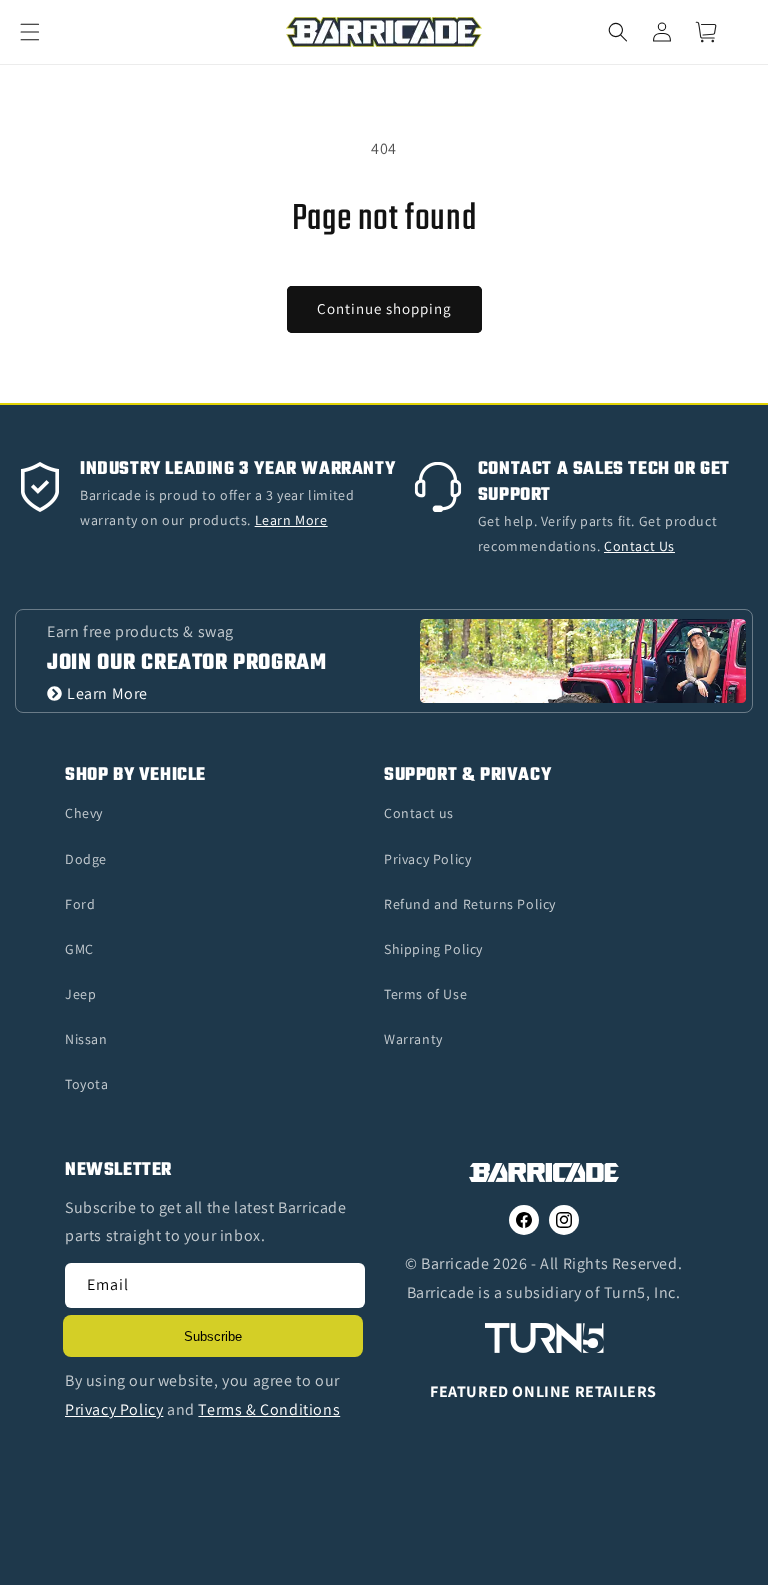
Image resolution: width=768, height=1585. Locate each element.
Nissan (86, 1039)
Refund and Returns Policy (470, 904)
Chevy (84, 813)
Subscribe (213, 1336)
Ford (80, 904)
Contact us (419, 813)
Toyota (87, 1084)
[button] (42, 32)
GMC (79, 949)
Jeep (80, 994)
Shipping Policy (433, 949)
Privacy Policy (427, 859)
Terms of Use (425, 994)
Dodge (86, 859)
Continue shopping (384, 308)
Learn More (107, 693)
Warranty (413, 1039)
